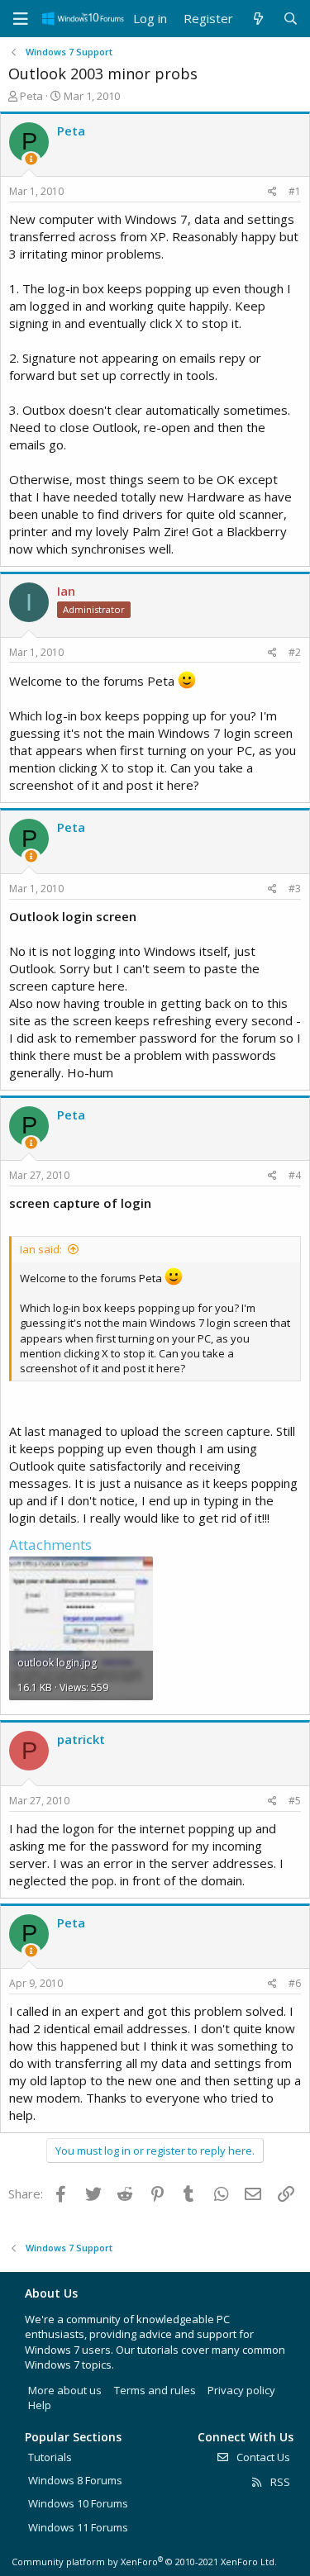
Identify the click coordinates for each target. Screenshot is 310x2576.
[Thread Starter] (31, 159)
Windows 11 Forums (78, 2527)
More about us (65, 2390)
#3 (295, 889)
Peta (31, 96)
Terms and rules (155, 2390)
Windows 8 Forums (75, 2480)
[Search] (291, 19)
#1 (295, 191)
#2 (295, 652)
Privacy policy (241, 2390)
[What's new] (258, 19)
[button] (21, 19)
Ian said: (41, 1249)
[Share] (272, 192)
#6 (295, 1983)
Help (40, 2405)
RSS (279, 2482)
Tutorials (50, 2457)
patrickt (81, 1739)
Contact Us (262, 2457)
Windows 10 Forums (78, 2503)
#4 (295, 1175)
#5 (295, 1801)
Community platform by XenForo (144, 2562)
